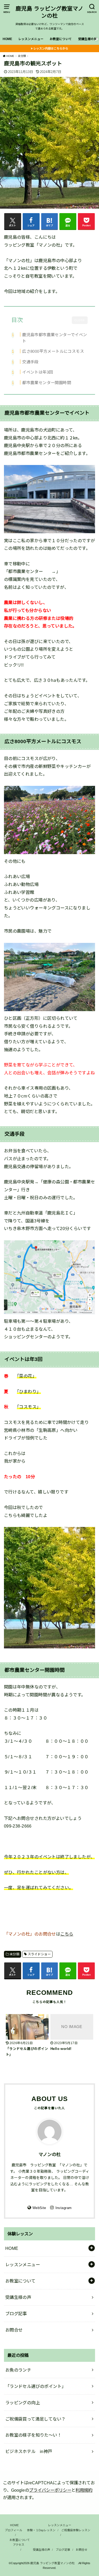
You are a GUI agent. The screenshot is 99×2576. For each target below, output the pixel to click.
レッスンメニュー (31, 39)
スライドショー (39, 1954)
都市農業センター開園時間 (47, 383)
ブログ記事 (16, 2314)
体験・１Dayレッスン (41, 2530)
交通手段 (30, 362)
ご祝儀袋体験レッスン (76, 2530)
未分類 (14, 1954)
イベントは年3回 (37, 372)
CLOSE (80, 320)
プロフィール (13, 2530)
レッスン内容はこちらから (51, 48)
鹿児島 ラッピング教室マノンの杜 (49, 12)
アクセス (19, 2545)
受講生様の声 (88, 39)
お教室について (61, 39)
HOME (7, 39)
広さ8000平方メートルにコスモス (53, 351)
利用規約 (84, 2490)
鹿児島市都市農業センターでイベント (55, 338)
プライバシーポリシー (50, 2490)
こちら (67, 1934)
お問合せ (14, 2330)
